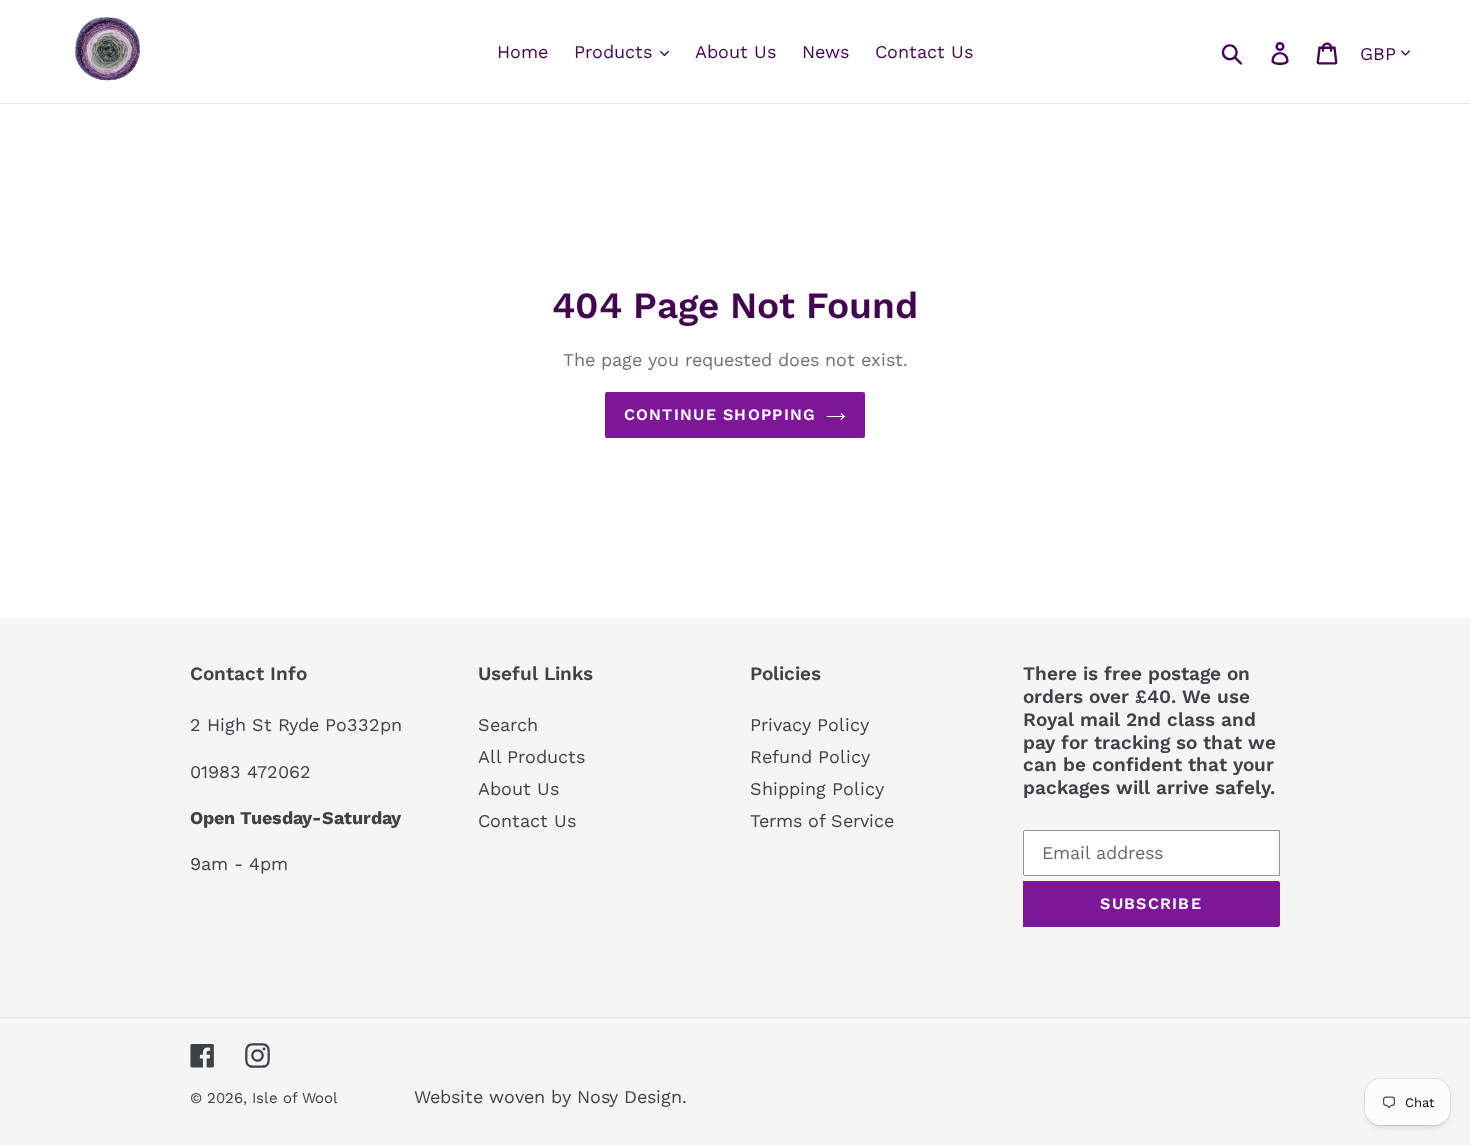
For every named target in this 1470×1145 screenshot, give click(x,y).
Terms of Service (822, 820)
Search (508, 724)
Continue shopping (720, 414)
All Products (531, 756)
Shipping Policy (817, 788)
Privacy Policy (809, 724)
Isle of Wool (297, 1098)
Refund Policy (810, 756)
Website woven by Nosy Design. (550, 1096)
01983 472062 (250, 771)
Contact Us (527, 820)
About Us (518, 788)
